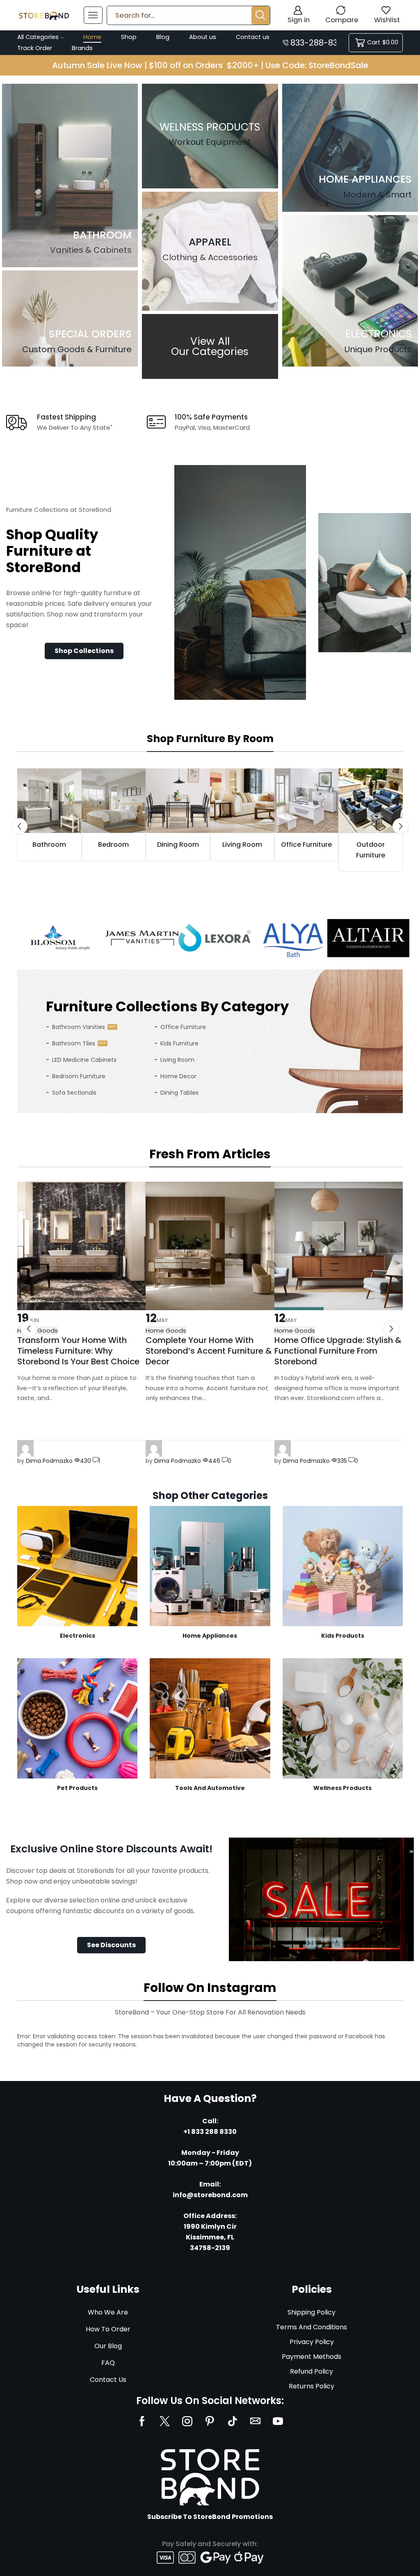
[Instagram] (187, 2421)
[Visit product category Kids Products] (343, 1566)
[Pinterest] (210, 2421)
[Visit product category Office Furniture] (307, 801)
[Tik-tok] (233, 2421)
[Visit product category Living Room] (242, 801)
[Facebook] (142, 2421)
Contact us (253, 37)
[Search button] (261, 15)
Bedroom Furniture (79, 1076)
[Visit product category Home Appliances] (210, 1566)
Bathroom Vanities (79, 1027)
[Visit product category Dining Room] (178, 801)
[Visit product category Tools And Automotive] (210, 1718)
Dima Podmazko (49, 1461)
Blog (163, 37)
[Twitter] (165, 2421)
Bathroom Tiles (74, 1043)
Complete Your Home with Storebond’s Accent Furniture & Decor (209, 1351)
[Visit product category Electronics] (77, 1566)
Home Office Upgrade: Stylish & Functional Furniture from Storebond (338, 1351)
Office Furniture (183, 1027)
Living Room (177, 1060)
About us (203, 37)
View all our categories (210, 346)
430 (86, 1461)
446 (214, 1461)
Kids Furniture (179, 1043)
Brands (82, 48)
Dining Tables (179, 1093)
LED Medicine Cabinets (84, 1060)
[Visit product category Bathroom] (49, 801)
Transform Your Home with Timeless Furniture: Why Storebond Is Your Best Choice (78, 1351)
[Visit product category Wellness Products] (343, 1718)
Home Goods (166, 1330)
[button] (84, 651)
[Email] (255, 2421)
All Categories (38, 37)
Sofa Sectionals (74, 1093)
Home (92, 37)
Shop (129, 37)
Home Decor (178, 1076)
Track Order (35, 48)
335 (342, 1461)
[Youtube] (278, 2421)
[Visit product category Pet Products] (77, 1718)
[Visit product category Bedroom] (114, 801)
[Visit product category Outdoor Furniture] (371, 801)
